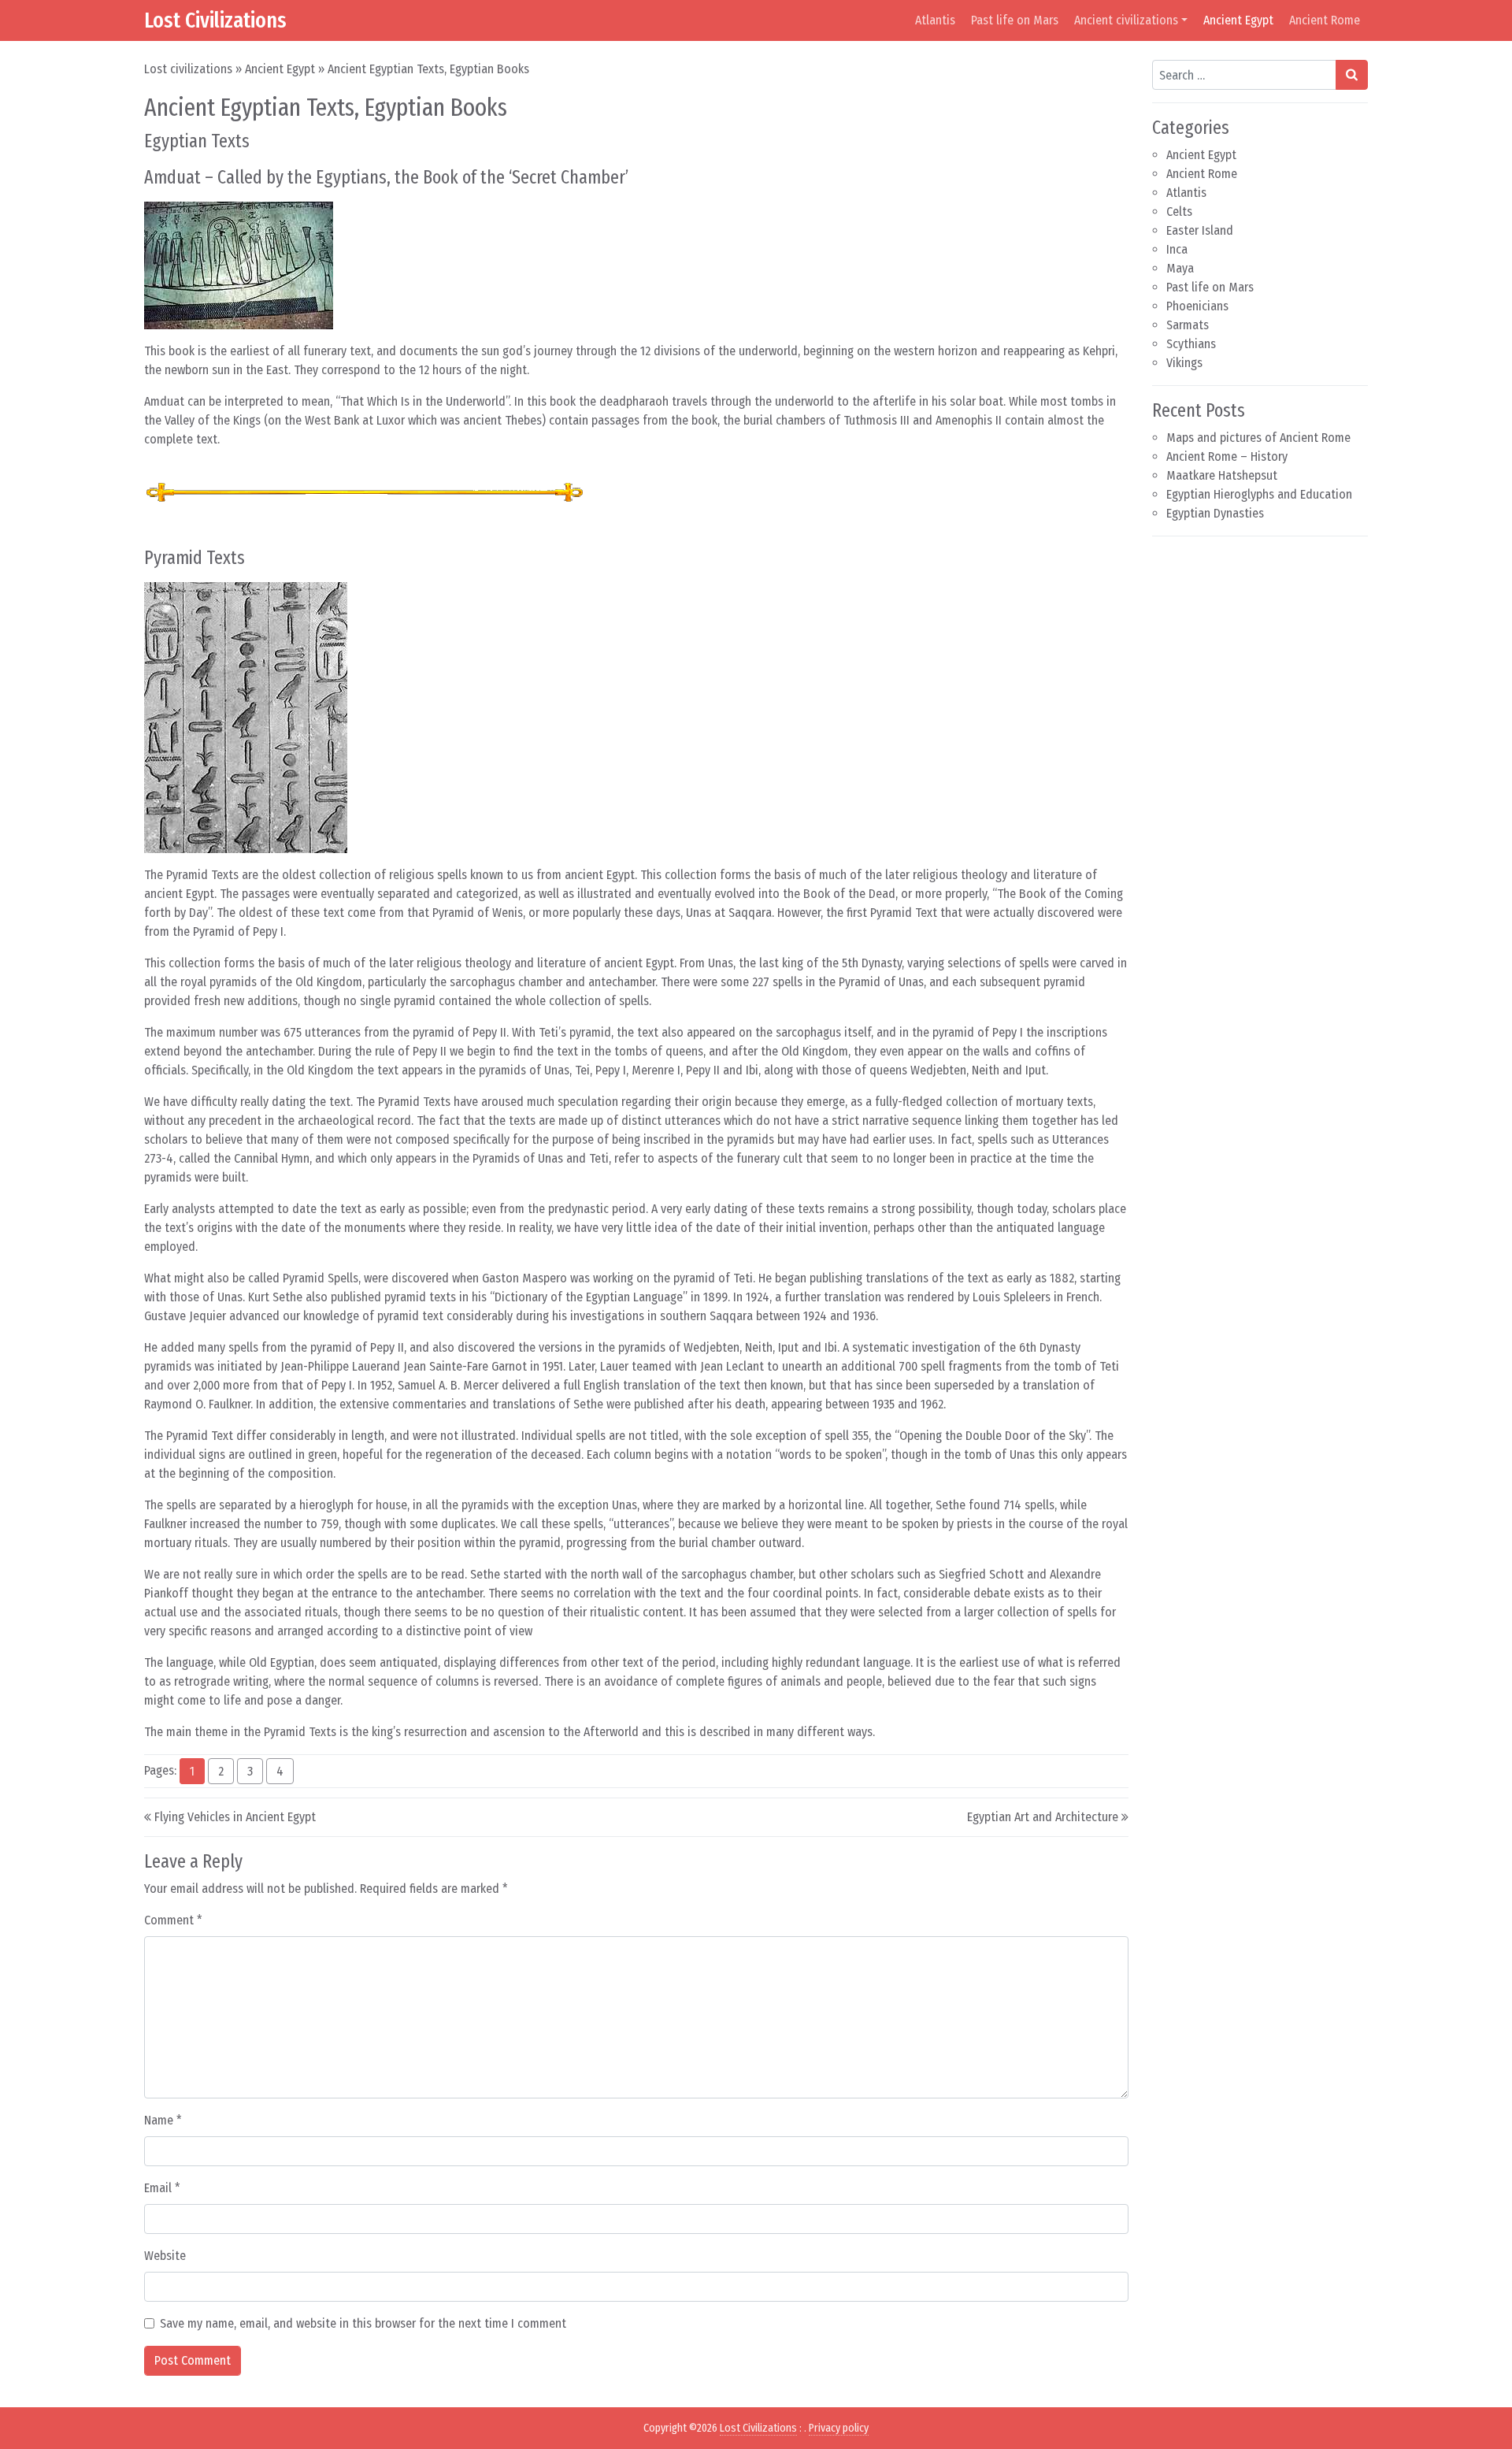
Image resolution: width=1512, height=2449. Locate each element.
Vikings (1184, 363)
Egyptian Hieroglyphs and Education (1259, 494)
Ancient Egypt (1238, 20)
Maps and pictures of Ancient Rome (1258, 438)
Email (162, 2188)
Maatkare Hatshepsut (1222, 475)
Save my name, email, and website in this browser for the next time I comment (363, 2323)
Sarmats (1188, 325)
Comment (173, 1920)
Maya (1180, 268)
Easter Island (1200, 230)
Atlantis (935, 20)
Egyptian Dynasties (1215, 513)
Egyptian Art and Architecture (1043, 1817)
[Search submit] (1352, 75)
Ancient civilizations (1126, 20)
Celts (1179, 212)
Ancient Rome (1325, 20)
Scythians (1191, 344)
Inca (1177, 249)
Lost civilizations (188, 69)
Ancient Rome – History (1227, 456)
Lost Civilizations (215, 20)
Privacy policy (839, 2428)
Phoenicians (1197, 306)
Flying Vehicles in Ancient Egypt (235, 1817)
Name (163, 2120)
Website (165, 2256)
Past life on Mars (1015, 20)
